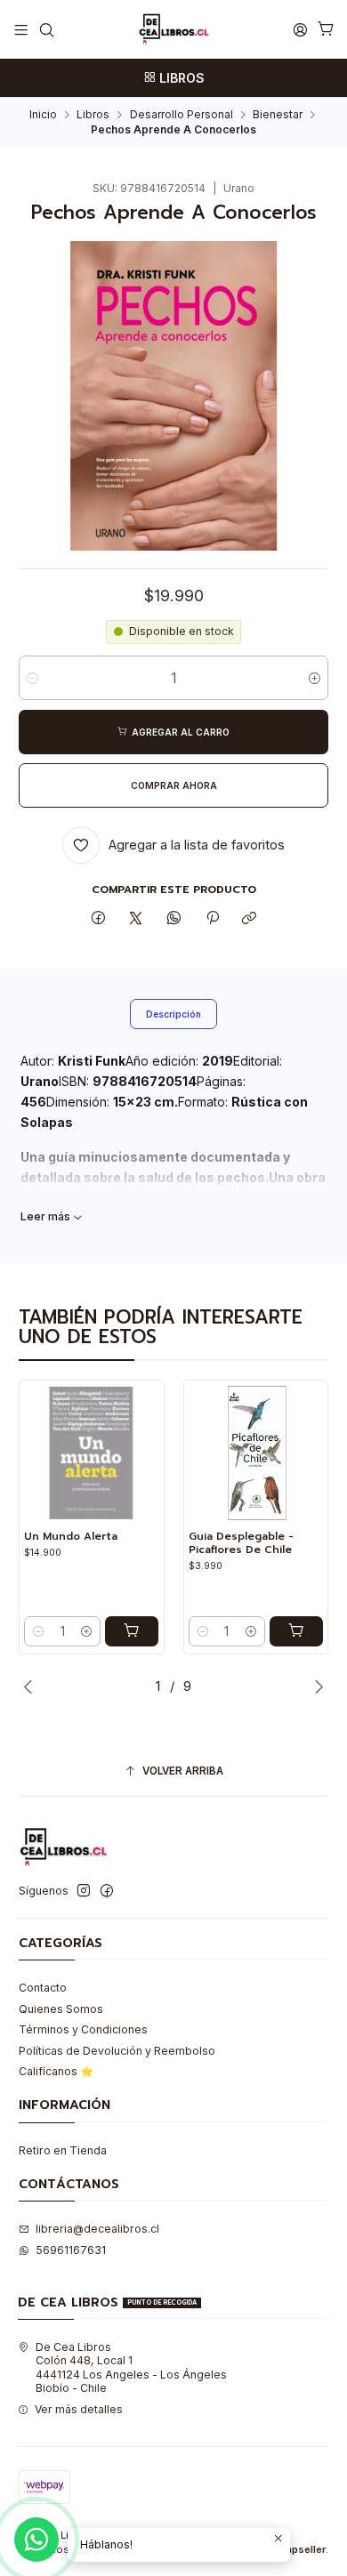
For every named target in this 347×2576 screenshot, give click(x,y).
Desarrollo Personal (182, 115)
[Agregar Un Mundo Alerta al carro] (132, 1631)
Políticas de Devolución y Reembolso (117, 2051)
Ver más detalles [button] (79, 2409)
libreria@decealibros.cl (97, 2229)
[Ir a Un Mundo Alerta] (91, 1453)
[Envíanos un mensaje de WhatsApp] (36, 2540)
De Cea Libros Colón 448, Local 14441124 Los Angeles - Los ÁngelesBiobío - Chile (131, 2367)
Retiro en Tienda (63, 2150)
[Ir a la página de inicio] (173, 29)
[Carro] (326, 30)
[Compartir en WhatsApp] (174, 918)
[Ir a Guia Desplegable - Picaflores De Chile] (256, 1453)
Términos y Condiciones (83, 2029)
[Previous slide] (32, 1686)
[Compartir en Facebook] (99, 918)
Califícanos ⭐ (56, 2071)
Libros (93, 115)
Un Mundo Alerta (71, 1537)
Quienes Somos (61, 2009)
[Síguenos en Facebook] (107, 1891)
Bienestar (278, 115)
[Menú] (21, 29)
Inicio (43, 115)
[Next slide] (315, 1686)
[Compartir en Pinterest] (212, 918)
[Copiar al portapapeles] (250, 918)
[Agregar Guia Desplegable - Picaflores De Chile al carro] (296, 1631)
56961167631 (71, 2250)
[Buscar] (46, 29)
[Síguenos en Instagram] (84, 1891)
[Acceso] (300, 29)
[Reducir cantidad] (32, 678)
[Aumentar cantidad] (315, 678)
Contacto (43, 1988)
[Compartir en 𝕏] (136, 918)
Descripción (173, 1014)
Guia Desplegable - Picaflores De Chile (241, 1543)
